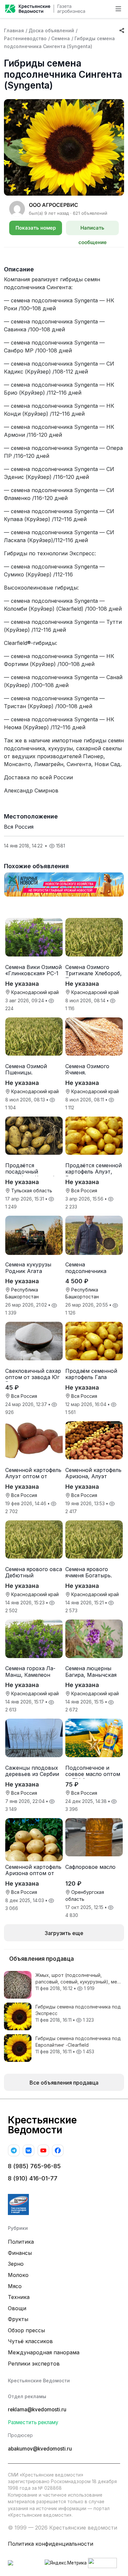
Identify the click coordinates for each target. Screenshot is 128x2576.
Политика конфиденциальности (51, 2544)
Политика (21, 2242)
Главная (14, 30)
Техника (19, 2297)
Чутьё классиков (30, 2341)
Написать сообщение (93, 230)
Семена (61, 38)
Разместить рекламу (33, 2422)
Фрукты (18, 2319)
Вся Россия (19, 827)
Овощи (17, 2308)
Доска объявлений (51, 30)
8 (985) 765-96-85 (34, 2166)
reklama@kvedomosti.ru (37, 2410)
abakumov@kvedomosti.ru (40, 2449)
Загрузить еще (64, 1933)
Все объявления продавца (64, 2083)
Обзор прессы (26, 2330)
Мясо (15, 2286)
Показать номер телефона (36, 230)
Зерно (16, 2264)
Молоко (18, 2275)
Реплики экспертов (34, 2364)
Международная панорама (44, 2352)
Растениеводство (25, 38)
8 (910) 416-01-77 (33, 2178)
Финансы (20, 2253)
